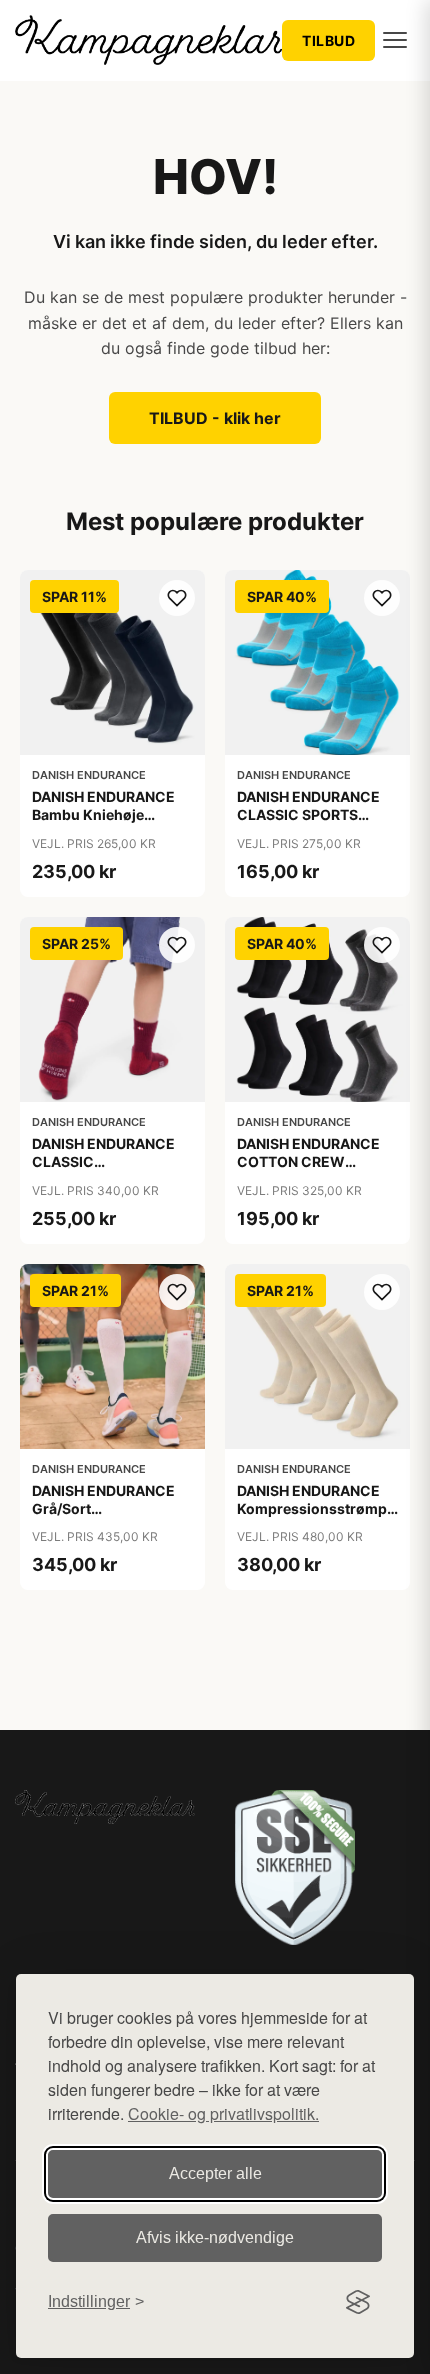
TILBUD (328, 40)
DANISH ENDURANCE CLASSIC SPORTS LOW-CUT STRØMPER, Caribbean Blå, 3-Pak (315, 824)
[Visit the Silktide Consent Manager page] (358, 2302)
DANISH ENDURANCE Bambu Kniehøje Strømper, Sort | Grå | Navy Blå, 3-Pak (104, 824)
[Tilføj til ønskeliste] (177, 598)
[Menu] (395, 40)
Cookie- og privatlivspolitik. (223, 2113)
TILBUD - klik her (215, 418)
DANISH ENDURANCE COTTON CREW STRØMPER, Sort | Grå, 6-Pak (314, 1171)
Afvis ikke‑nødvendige (215, 2237)
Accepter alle (215, 2173)
